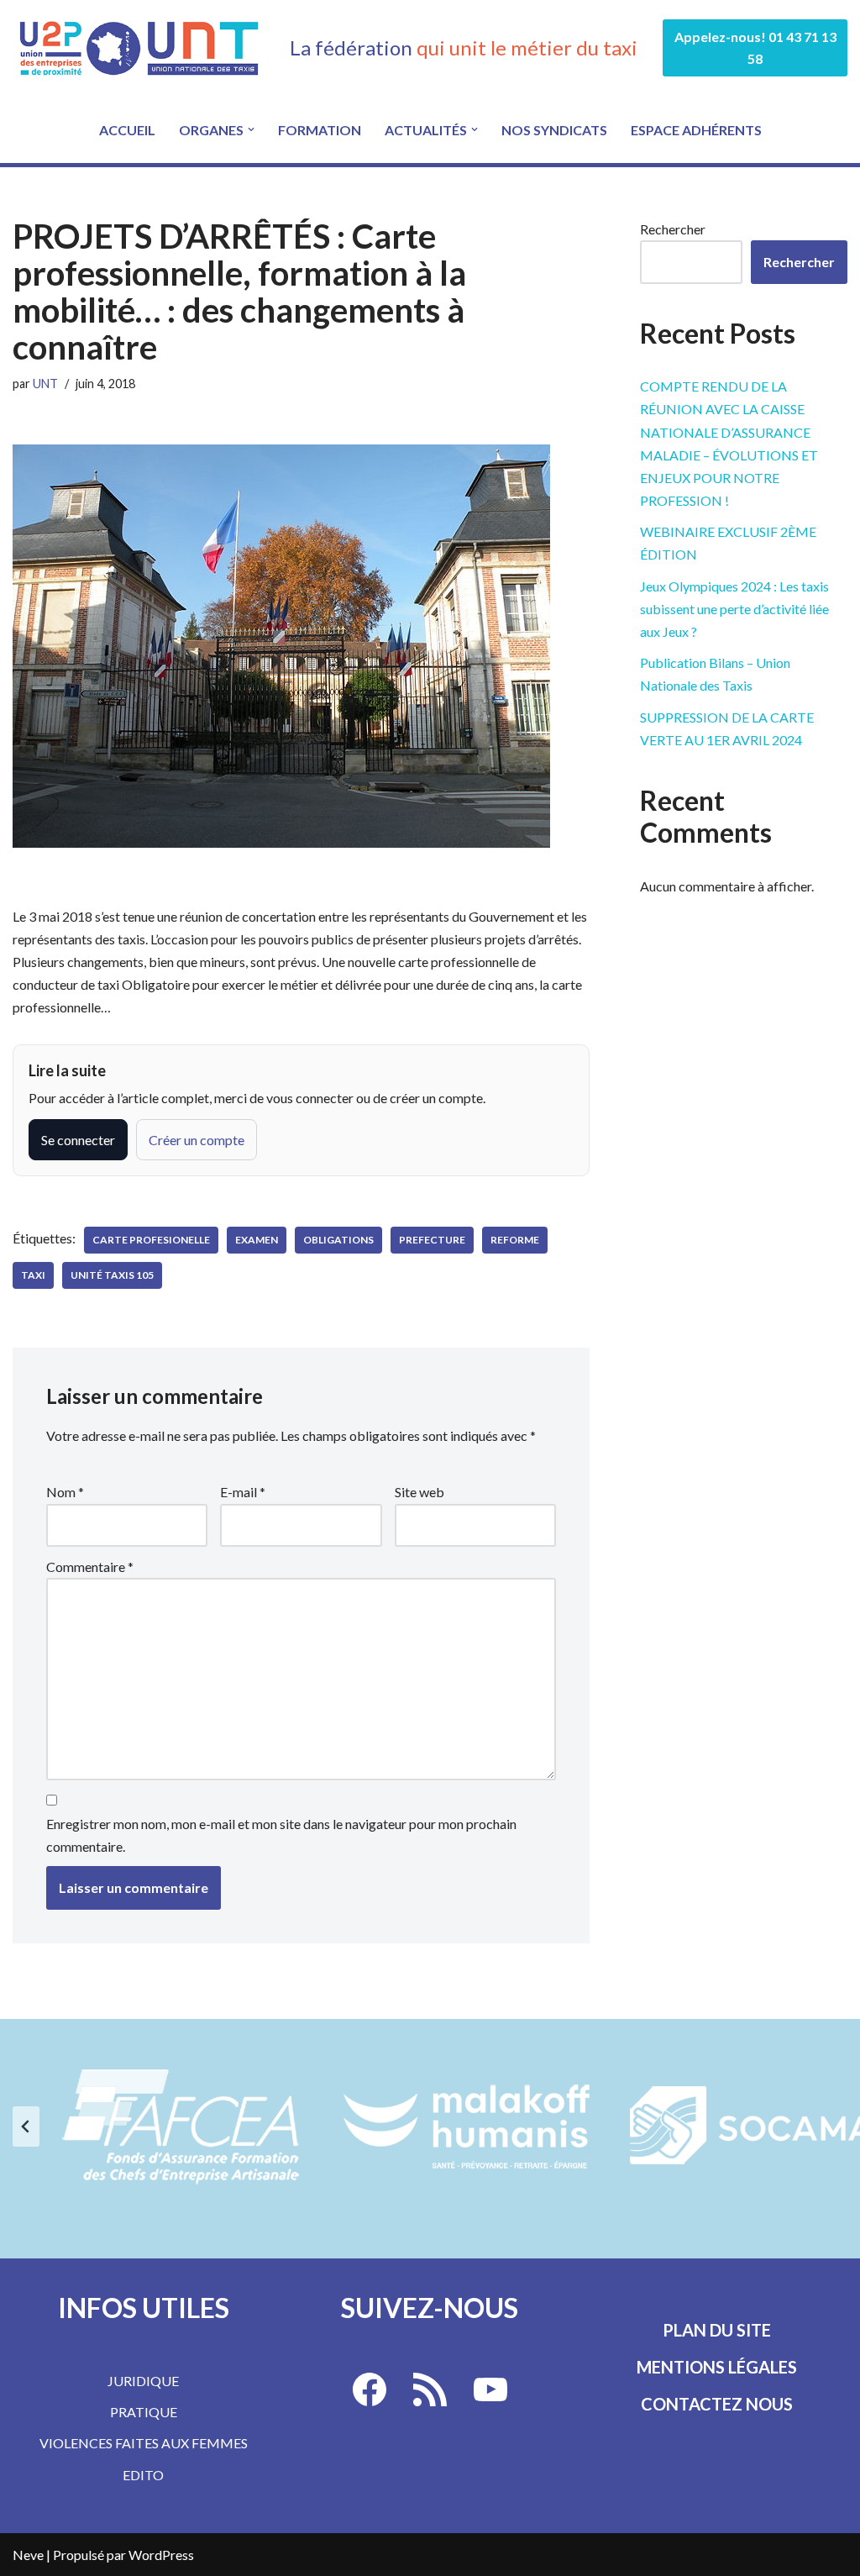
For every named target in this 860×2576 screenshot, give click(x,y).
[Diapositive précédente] (26, 2127)
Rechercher (673, 229)
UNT (45, 384)
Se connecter (78, 1140)
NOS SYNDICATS (554, 130)
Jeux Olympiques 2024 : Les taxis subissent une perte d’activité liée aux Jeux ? (734, 609)
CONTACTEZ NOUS (717, 2404)
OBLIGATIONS (338, 1240)
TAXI (33, 1275)
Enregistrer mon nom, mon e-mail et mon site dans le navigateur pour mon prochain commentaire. (281, 1835)
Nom (65, 1492)
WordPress (161, 2555)
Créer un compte (197, 1140)
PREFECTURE (432, 1240)
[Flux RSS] (430, 2389)
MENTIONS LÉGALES (717, 2367)
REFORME (515, 1240)
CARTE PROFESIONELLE (151, 1240)
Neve (28, 2555)
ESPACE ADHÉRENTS (696, 130)
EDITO (143, 2475)
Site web (420, 1492)
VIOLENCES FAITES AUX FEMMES (144, 2443)
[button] (251, 129)
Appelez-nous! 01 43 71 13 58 (755, 47)
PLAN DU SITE (717, 2330)
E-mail (243, 1492)
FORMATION (320, 130)
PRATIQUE (144, 2412)
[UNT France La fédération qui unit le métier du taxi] (139, 48)
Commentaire (90, 1567)
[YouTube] (490, 2389)
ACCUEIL (127, 130)
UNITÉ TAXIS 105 (112, 1275)
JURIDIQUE (143, 2381)
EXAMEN (257, 1240)
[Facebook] (370, 2389)
